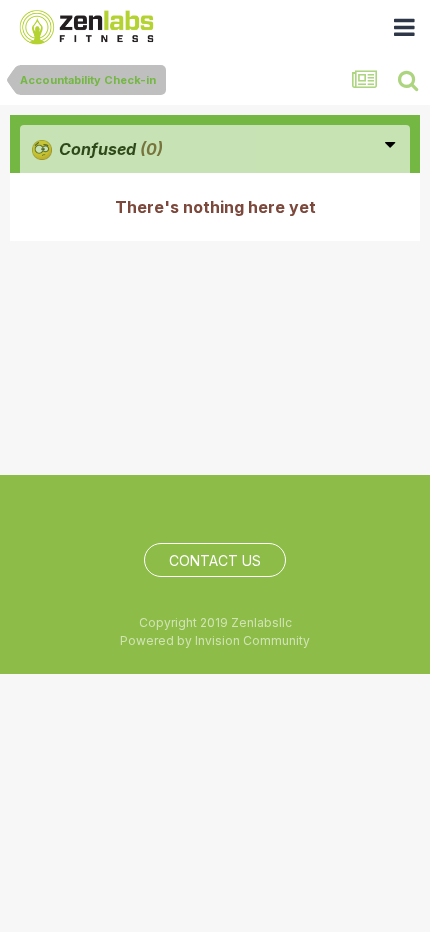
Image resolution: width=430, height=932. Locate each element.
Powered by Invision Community (215, 640)
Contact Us (215, 560)
